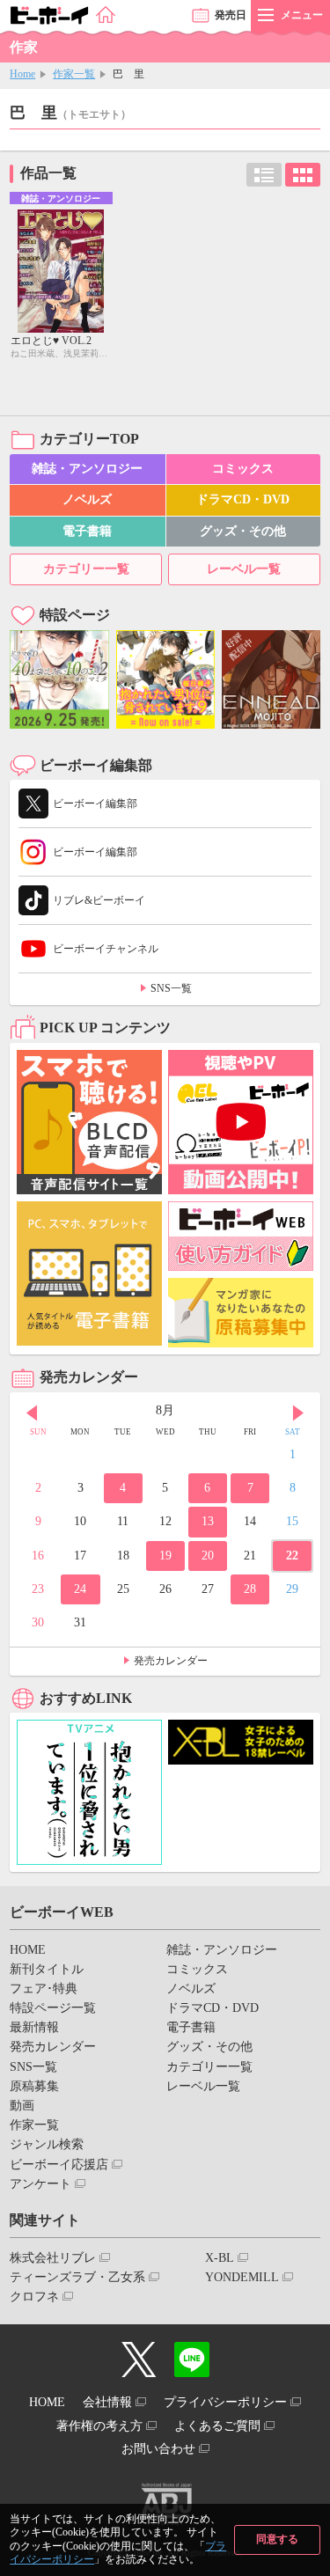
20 (208, 1556)
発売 (231, 15)
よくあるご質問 (217, 2426)
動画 (22, 2106)
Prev (32, 1413)
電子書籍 (87, 531)
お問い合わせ (158, 2449)
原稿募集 (34, 2086)
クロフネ (34, 2297)
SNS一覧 (171, 988)
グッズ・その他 (243, 531)
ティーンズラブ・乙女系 (77, 2277)
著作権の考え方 (99, 2426)
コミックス (243, 469)
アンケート (40, 2184)
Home (22, 74)
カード (303, 175)
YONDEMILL (242, 2277)
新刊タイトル (47, 1969)
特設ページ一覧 (53, 2008)
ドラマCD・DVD (243, 499)
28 (250, 1589)
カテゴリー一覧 (86, 569)
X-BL (220, 2258)
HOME (28, 1950)
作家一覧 (74, 74)
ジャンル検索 (47, 2144)
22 (292, 1556)
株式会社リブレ (53, 2258)
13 (208, 1521)
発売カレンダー (171, 1661)
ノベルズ (87, 499)
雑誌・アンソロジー (87, 469)
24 (80, 1589)
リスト (264, 175)
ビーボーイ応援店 (59, 2165)
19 (165, 1556)
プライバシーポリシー (225, 2402)
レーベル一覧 (244, 569)
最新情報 (34, 2027)
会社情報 (107, 2402)
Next (298, 1413)
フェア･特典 (44, 1989)
